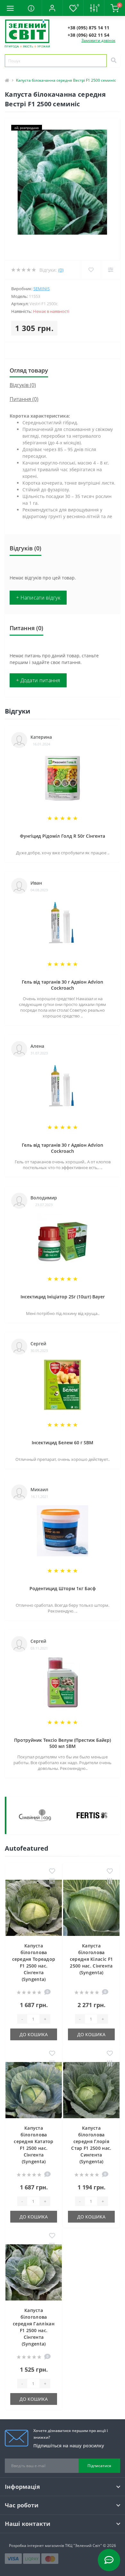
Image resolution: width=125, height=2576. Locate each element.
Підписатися (99, 2466)
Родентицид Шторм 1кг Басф (63, 1588)
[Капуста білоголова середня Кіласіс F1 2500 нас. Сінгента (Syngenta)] (91, 1908)
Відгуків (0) (23, 385)
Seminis (42, 289)
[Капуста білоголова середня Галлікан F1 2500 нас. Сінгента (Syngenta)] (34, 2272)
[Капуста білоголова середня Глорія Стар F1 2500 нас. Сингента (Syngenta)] (91, 2090)
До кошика (34, 2034)
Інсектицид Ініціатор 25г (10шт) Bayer (63, 1297)
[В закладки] (52, 1871)
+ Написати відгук (38, 598)
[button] (52, 8)
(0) (61, 270)
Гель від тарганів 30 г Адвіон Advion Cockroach (63, 985)
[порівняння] (52, 1882)
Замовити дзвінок (98, 40)
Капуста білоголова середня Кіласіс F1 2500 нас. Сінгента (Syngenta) (91, 1959)
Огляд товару (29, 370)
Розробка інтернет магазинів (37, 2546)
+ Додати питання (38, 680)
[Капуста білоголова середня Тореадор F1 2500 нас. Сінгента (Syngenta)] (34, 1908)
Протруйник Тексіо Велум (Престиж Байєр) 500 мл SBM (63, 1743)
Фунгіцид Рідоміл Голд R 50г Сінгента (63, 836)
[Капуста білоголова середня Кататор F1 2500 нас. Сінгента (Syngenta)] (34, 2090)
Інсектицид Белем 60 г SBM (63, 1443)
